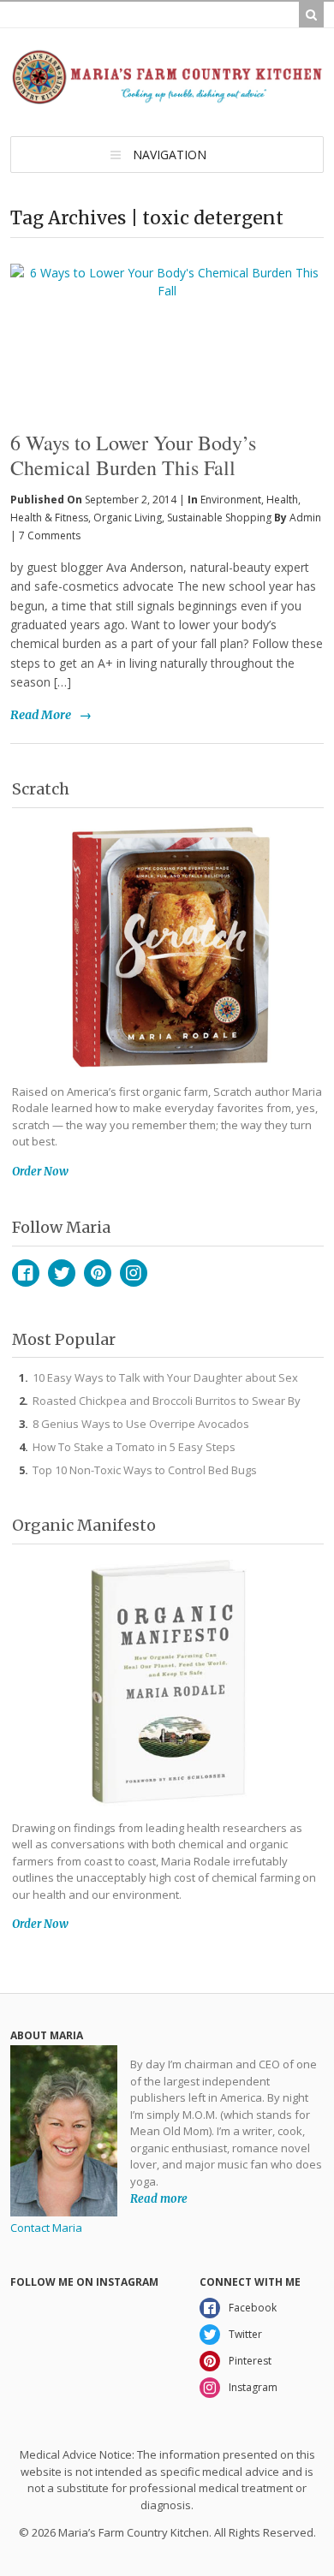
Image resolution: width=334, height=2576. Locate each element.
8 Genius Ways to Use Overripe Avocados (141, 1424)
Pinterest (98, 1273)
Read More (41, 715)
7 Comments (50, 535)
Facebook (26, 1273)
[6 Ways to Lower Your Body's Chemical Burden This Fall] (167, 312)
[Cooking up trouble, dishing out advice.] (167, 97)
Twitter (62, 1273)
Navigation (170, 155)
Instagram (134, 1273)
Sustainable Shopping (219, 518)
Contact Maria (46, 2228)
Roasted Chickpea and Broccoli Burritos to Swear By (167, 1401)
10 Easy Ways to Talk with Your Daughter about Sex (165, 1377)
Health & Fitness (49, 518)
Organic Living (128, 518)
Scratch (41, 789)
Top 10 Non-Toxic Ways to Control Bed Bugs (145, 1470)
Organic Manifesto (84, 1525)
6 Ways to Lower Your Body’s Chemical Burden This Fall (133, 455)
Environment (231, 500)
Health (282, 500)
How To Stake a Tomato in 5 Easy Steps (134, 1447)
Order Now (40, 1172)
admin (305, 518)
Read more (159, 2198)
